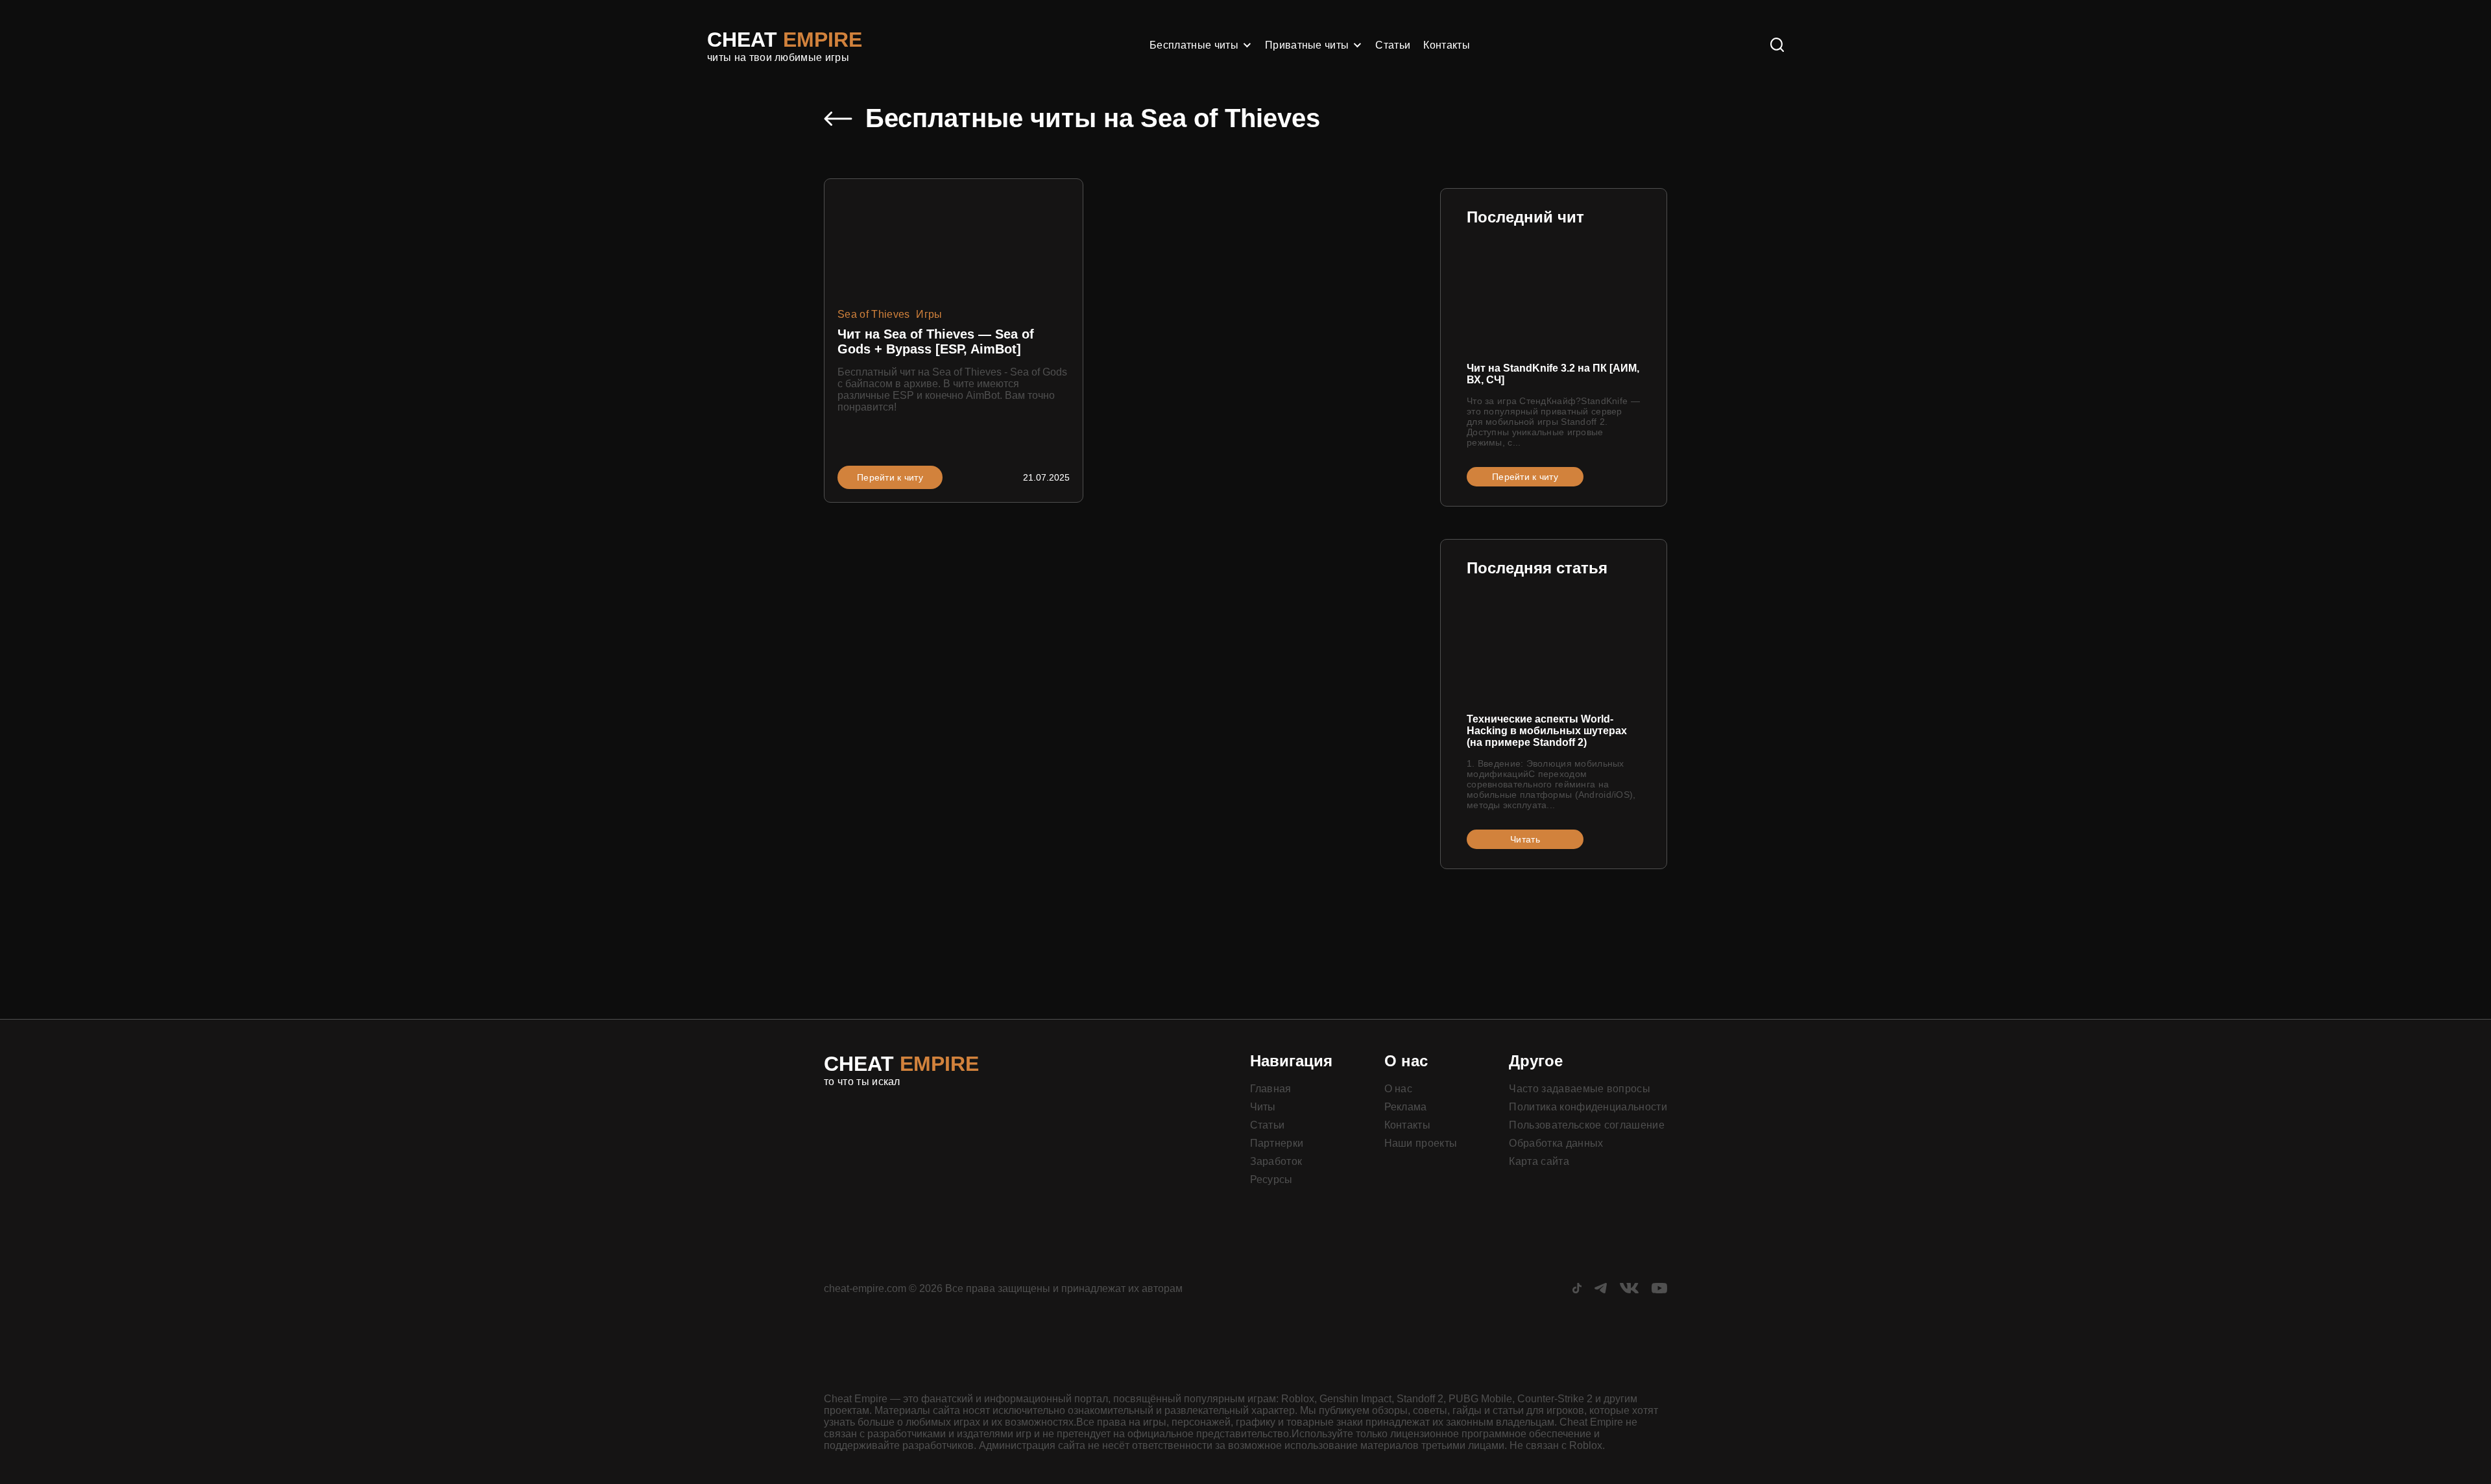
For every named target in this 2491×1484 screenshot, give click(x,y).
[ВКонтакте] (1629, 1290)
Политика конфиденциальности (1588, 1107)
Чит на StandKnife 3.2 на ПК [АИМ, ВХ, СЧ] (1553, 374)
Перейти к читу (890, 477)
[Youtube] (1659, 1290)
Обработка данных (1556, 1143)
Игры (929, 314)
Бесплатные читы (1194, 45)
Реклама (1406, 1107)
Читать (1525, 839)
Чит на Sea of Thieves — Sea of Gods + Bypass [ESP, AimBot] (936, 341)
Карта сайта (1539, 1161)
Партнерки (1277, 1143)
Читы (1263, 1107)
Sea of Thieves (873, 314)
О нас (1399, 1089)
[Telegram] (1601, 1290)
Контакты (1447, 45)
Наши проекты (1421, 1143)
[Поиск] (1777, 46)
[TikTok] (1577, 1290)
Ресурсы (1271, 1179)
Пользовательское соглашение (1587, 1125)
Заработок (1276, 1161)
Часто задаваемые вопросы (1580, 1089)
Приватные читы (1307, 45)
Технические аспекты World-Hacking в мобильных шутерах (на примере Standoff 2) (1547, 731)
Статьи (1393, 45)
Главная (1271, 1089)
